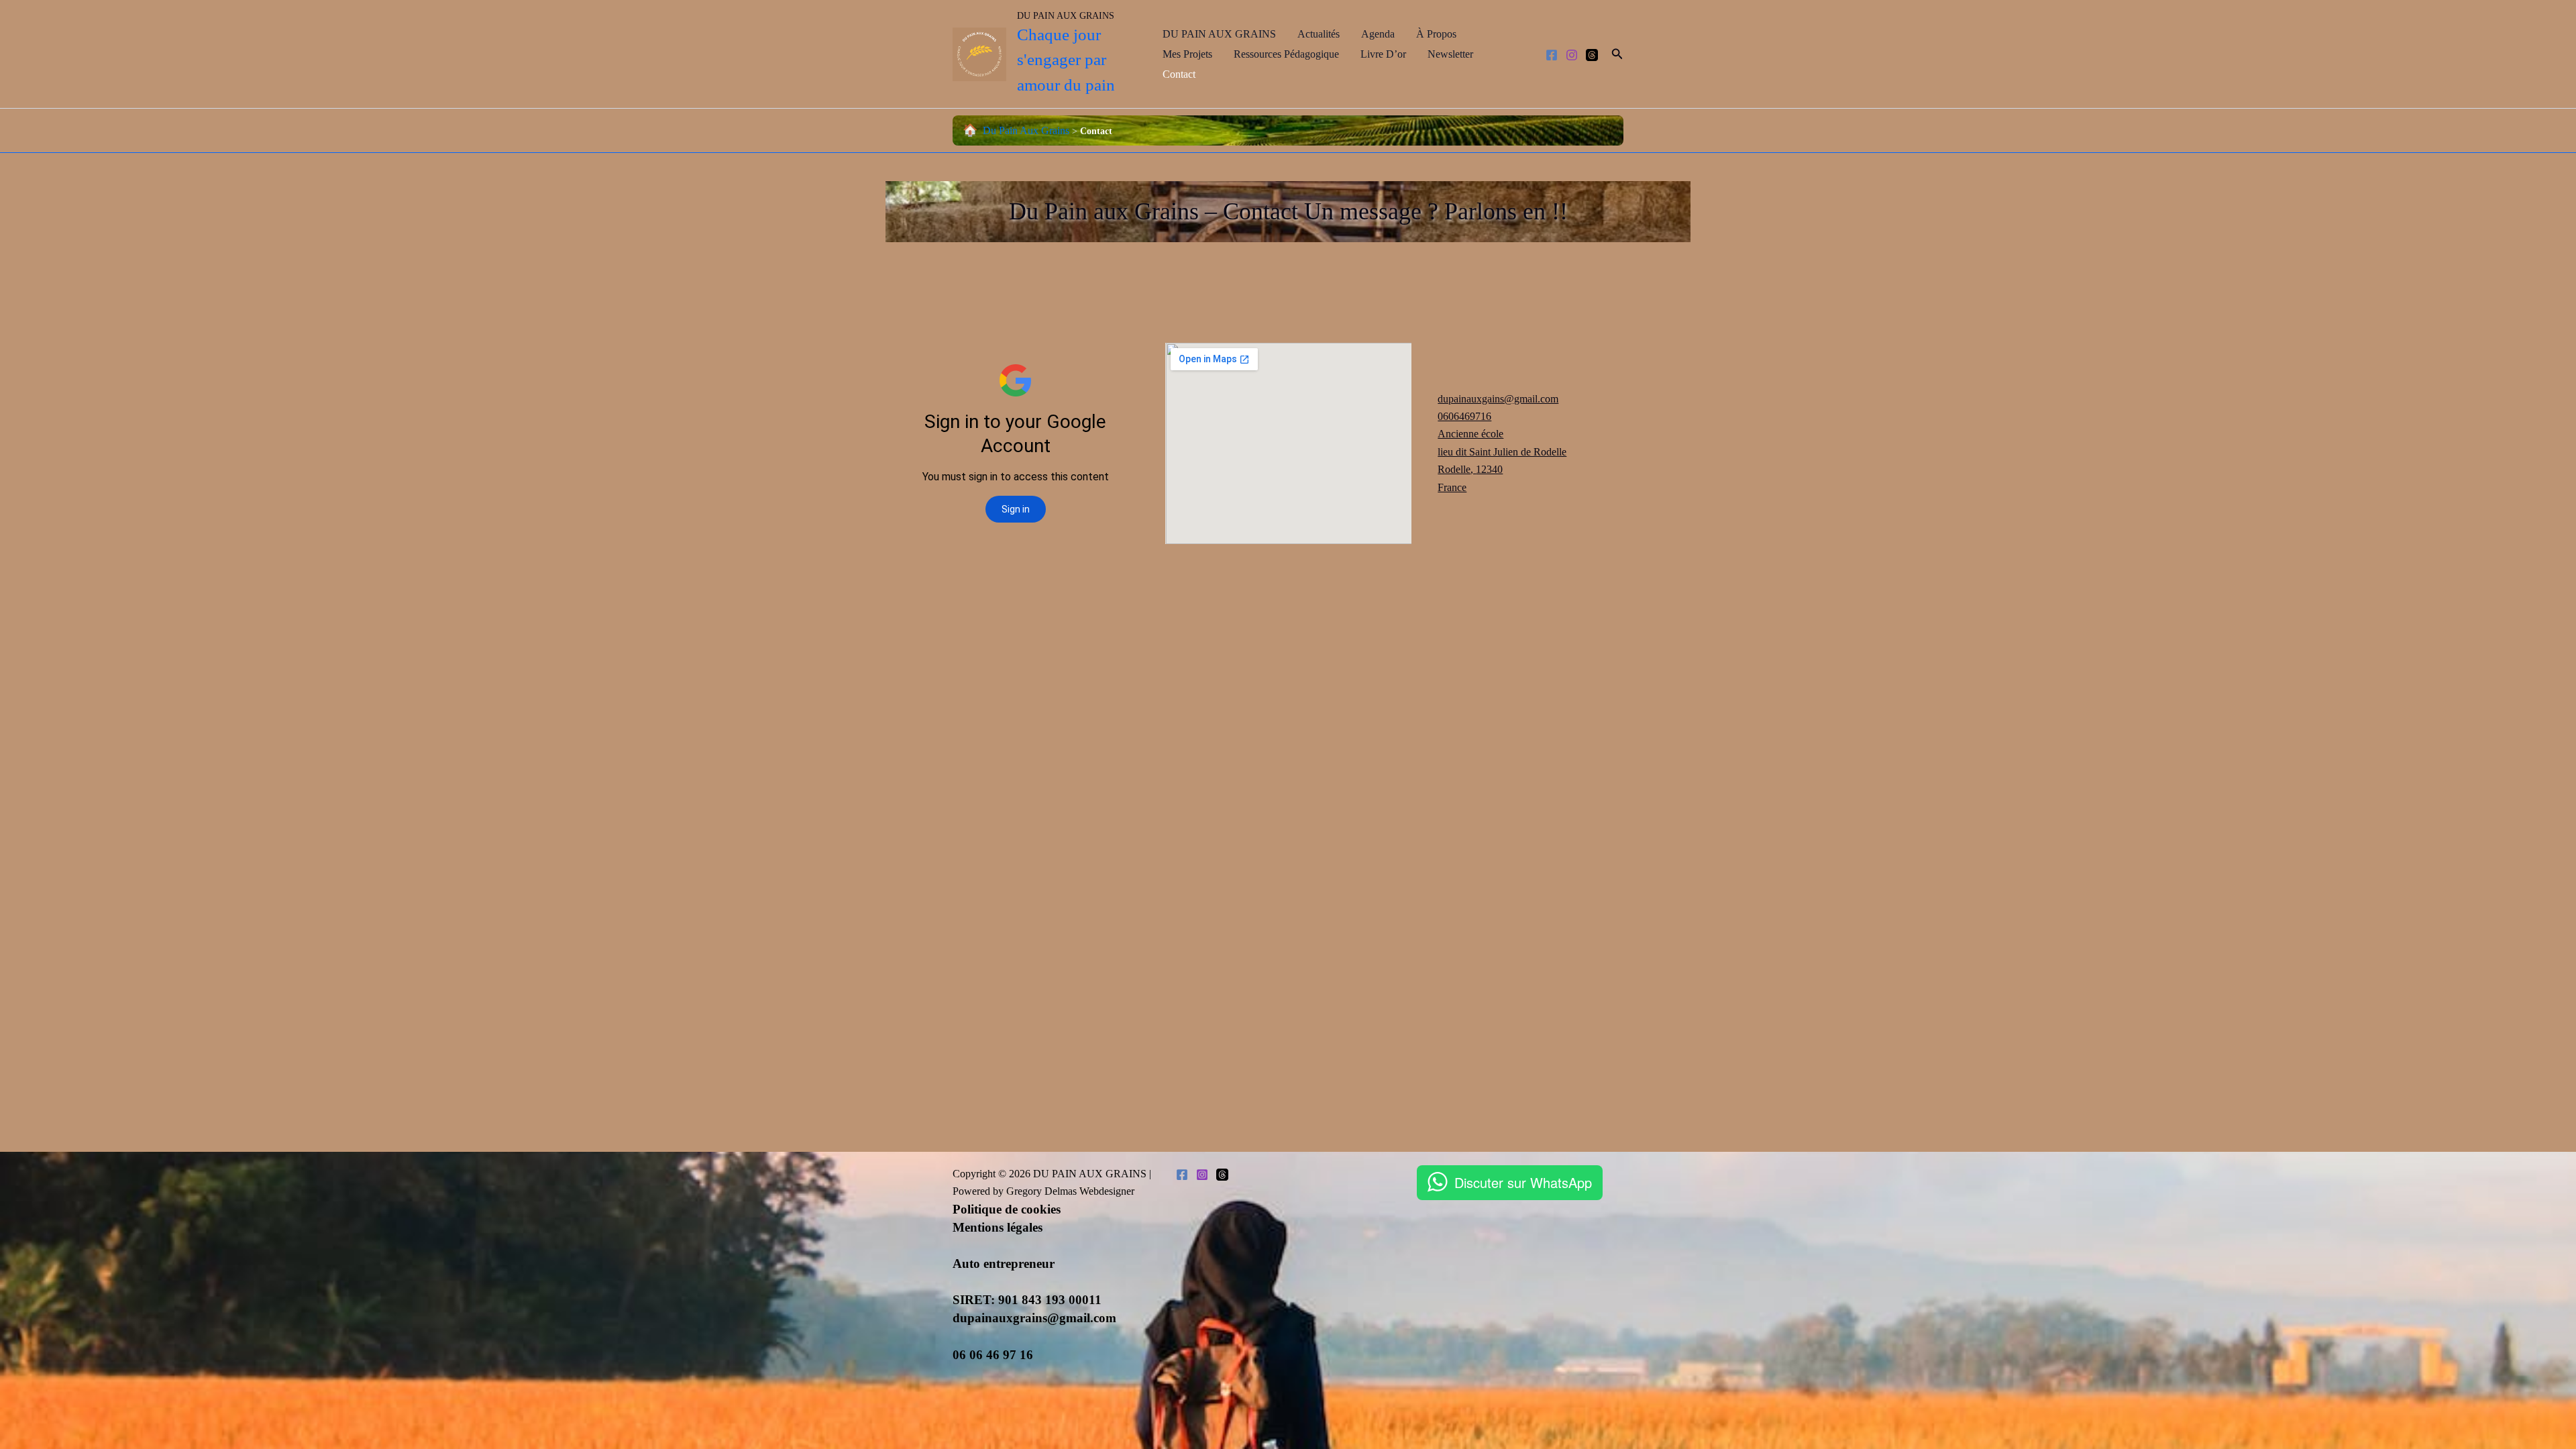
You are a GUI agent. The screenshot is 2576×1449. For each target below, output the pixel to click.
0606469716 (1464, 416)
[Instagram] (1572, 55)
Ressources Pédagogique (1286, 54)
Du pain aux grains (1026, 130)
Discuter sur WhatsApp (1523, 1182)
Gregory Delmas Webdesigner (1070, 1191)
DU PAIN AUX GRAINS (1066, 16)
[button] (1617, 54)
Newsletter (1450, 54)
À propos (1436, 34)
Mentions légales (998, 1227)
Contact (1179, 74)
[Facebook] (1552, 55)
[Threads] (1592, 55)
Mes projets (1187, 54)
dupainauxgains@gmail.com (1498, 399)
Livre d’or (1383, 54)
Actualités (1319, 34)
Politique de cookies (1007, 1209)
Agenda (1378, 34)
